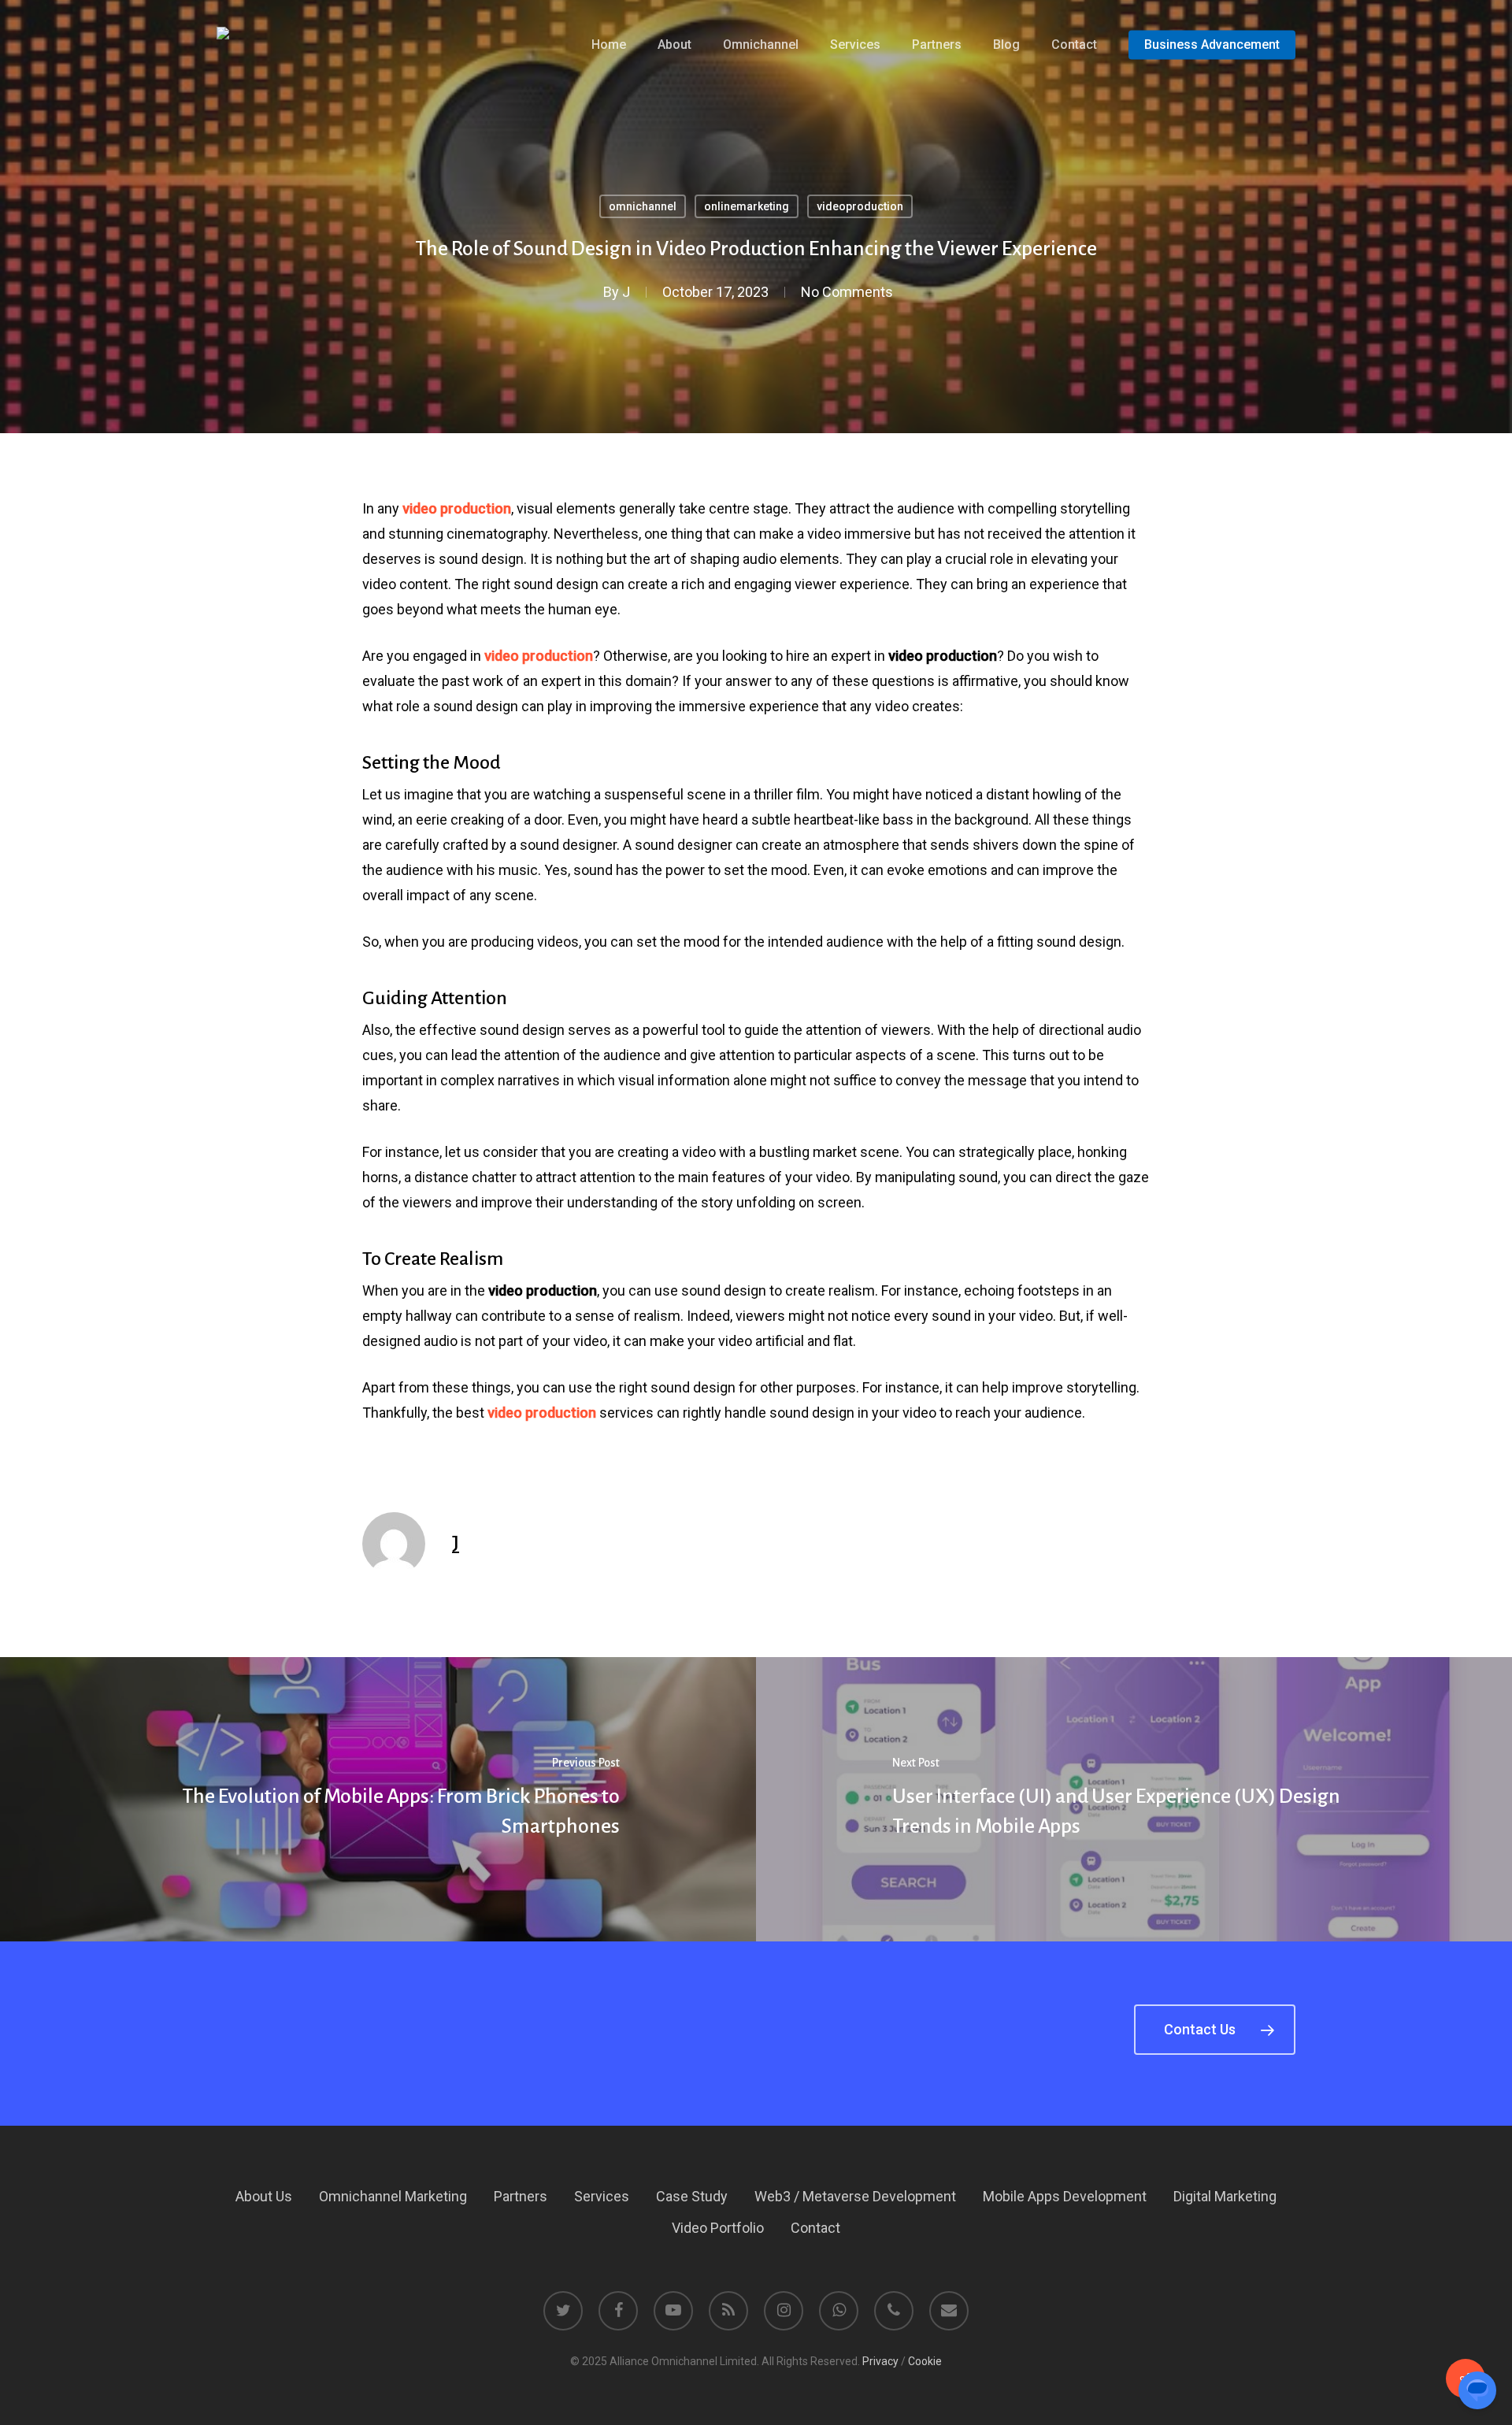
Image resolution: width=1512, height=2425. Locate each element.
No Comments (847, 292)
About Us (264, 2196)
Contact (815, 2228)
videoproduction (860, 206)
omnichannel (643, 206)
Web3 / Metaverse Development (855, 2196)
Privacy (880, 2361)
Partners (521, 2196)
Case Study (692, 2196)
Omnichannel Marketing (393, 2196)
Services (602, 2196)
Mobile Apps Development (1065, 2196)
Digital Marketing (1225, 2196)
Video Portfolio (718, 2228)
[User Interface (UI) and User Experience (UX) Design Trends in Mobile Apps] (1134, 1799)
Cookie (925, 2361)
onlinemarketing (747, 206)
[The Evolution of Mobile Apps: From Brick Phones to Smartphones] (378, 1799)
